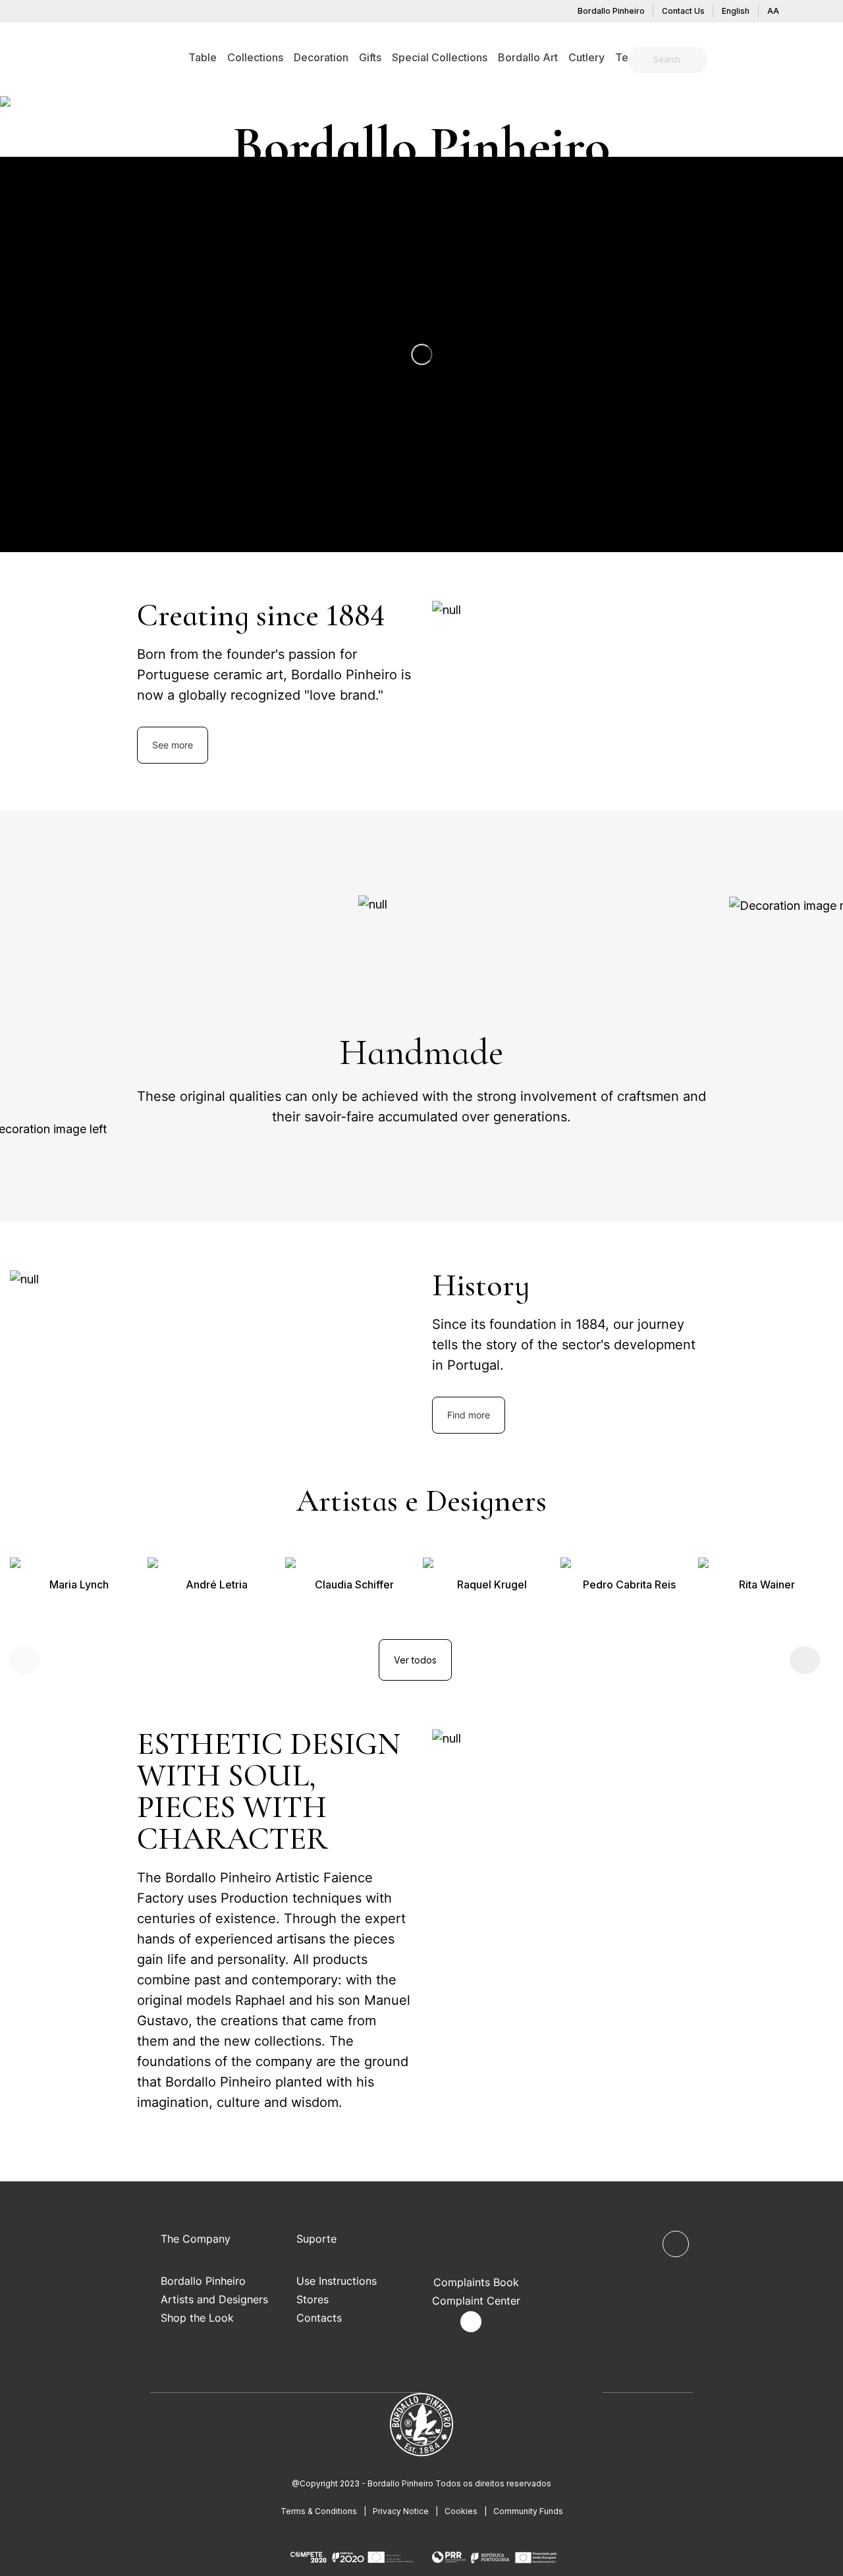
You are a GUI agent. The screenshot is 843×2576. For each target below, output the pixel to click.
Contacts (319, 2318)
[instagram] (471, 2322)
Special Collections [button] (440, 57)
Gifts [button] (370, 57)
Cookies (461, 2511)
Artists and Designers (214, 2299)
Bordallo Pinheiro (611, 11)
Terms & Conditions (319, 2511)
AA (773, 11)
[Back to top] (676, 2244)
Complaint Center (476, 2301)
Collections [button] (255, 57)
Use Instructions (337, 2281)
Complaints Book (476, 2282)
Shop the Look (197, 2318)
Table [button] (203, 57)
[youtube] (502, 2322)
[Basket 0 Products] (782, 62)
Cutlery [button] (586, 57)
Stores (313, 2299)
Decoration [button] (321, 57)
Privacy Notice (401, 2511)
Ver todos (415, 1660)
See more (173, 745)
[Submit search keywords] (642, 60)
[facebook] (440, 2322)
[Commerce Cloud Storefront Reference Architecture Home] (76, 57)
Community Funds (528, 2511)
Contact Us (683, 11)
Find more (469, 1415)
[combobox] (676, 60)
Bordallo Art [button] (528, 57)
